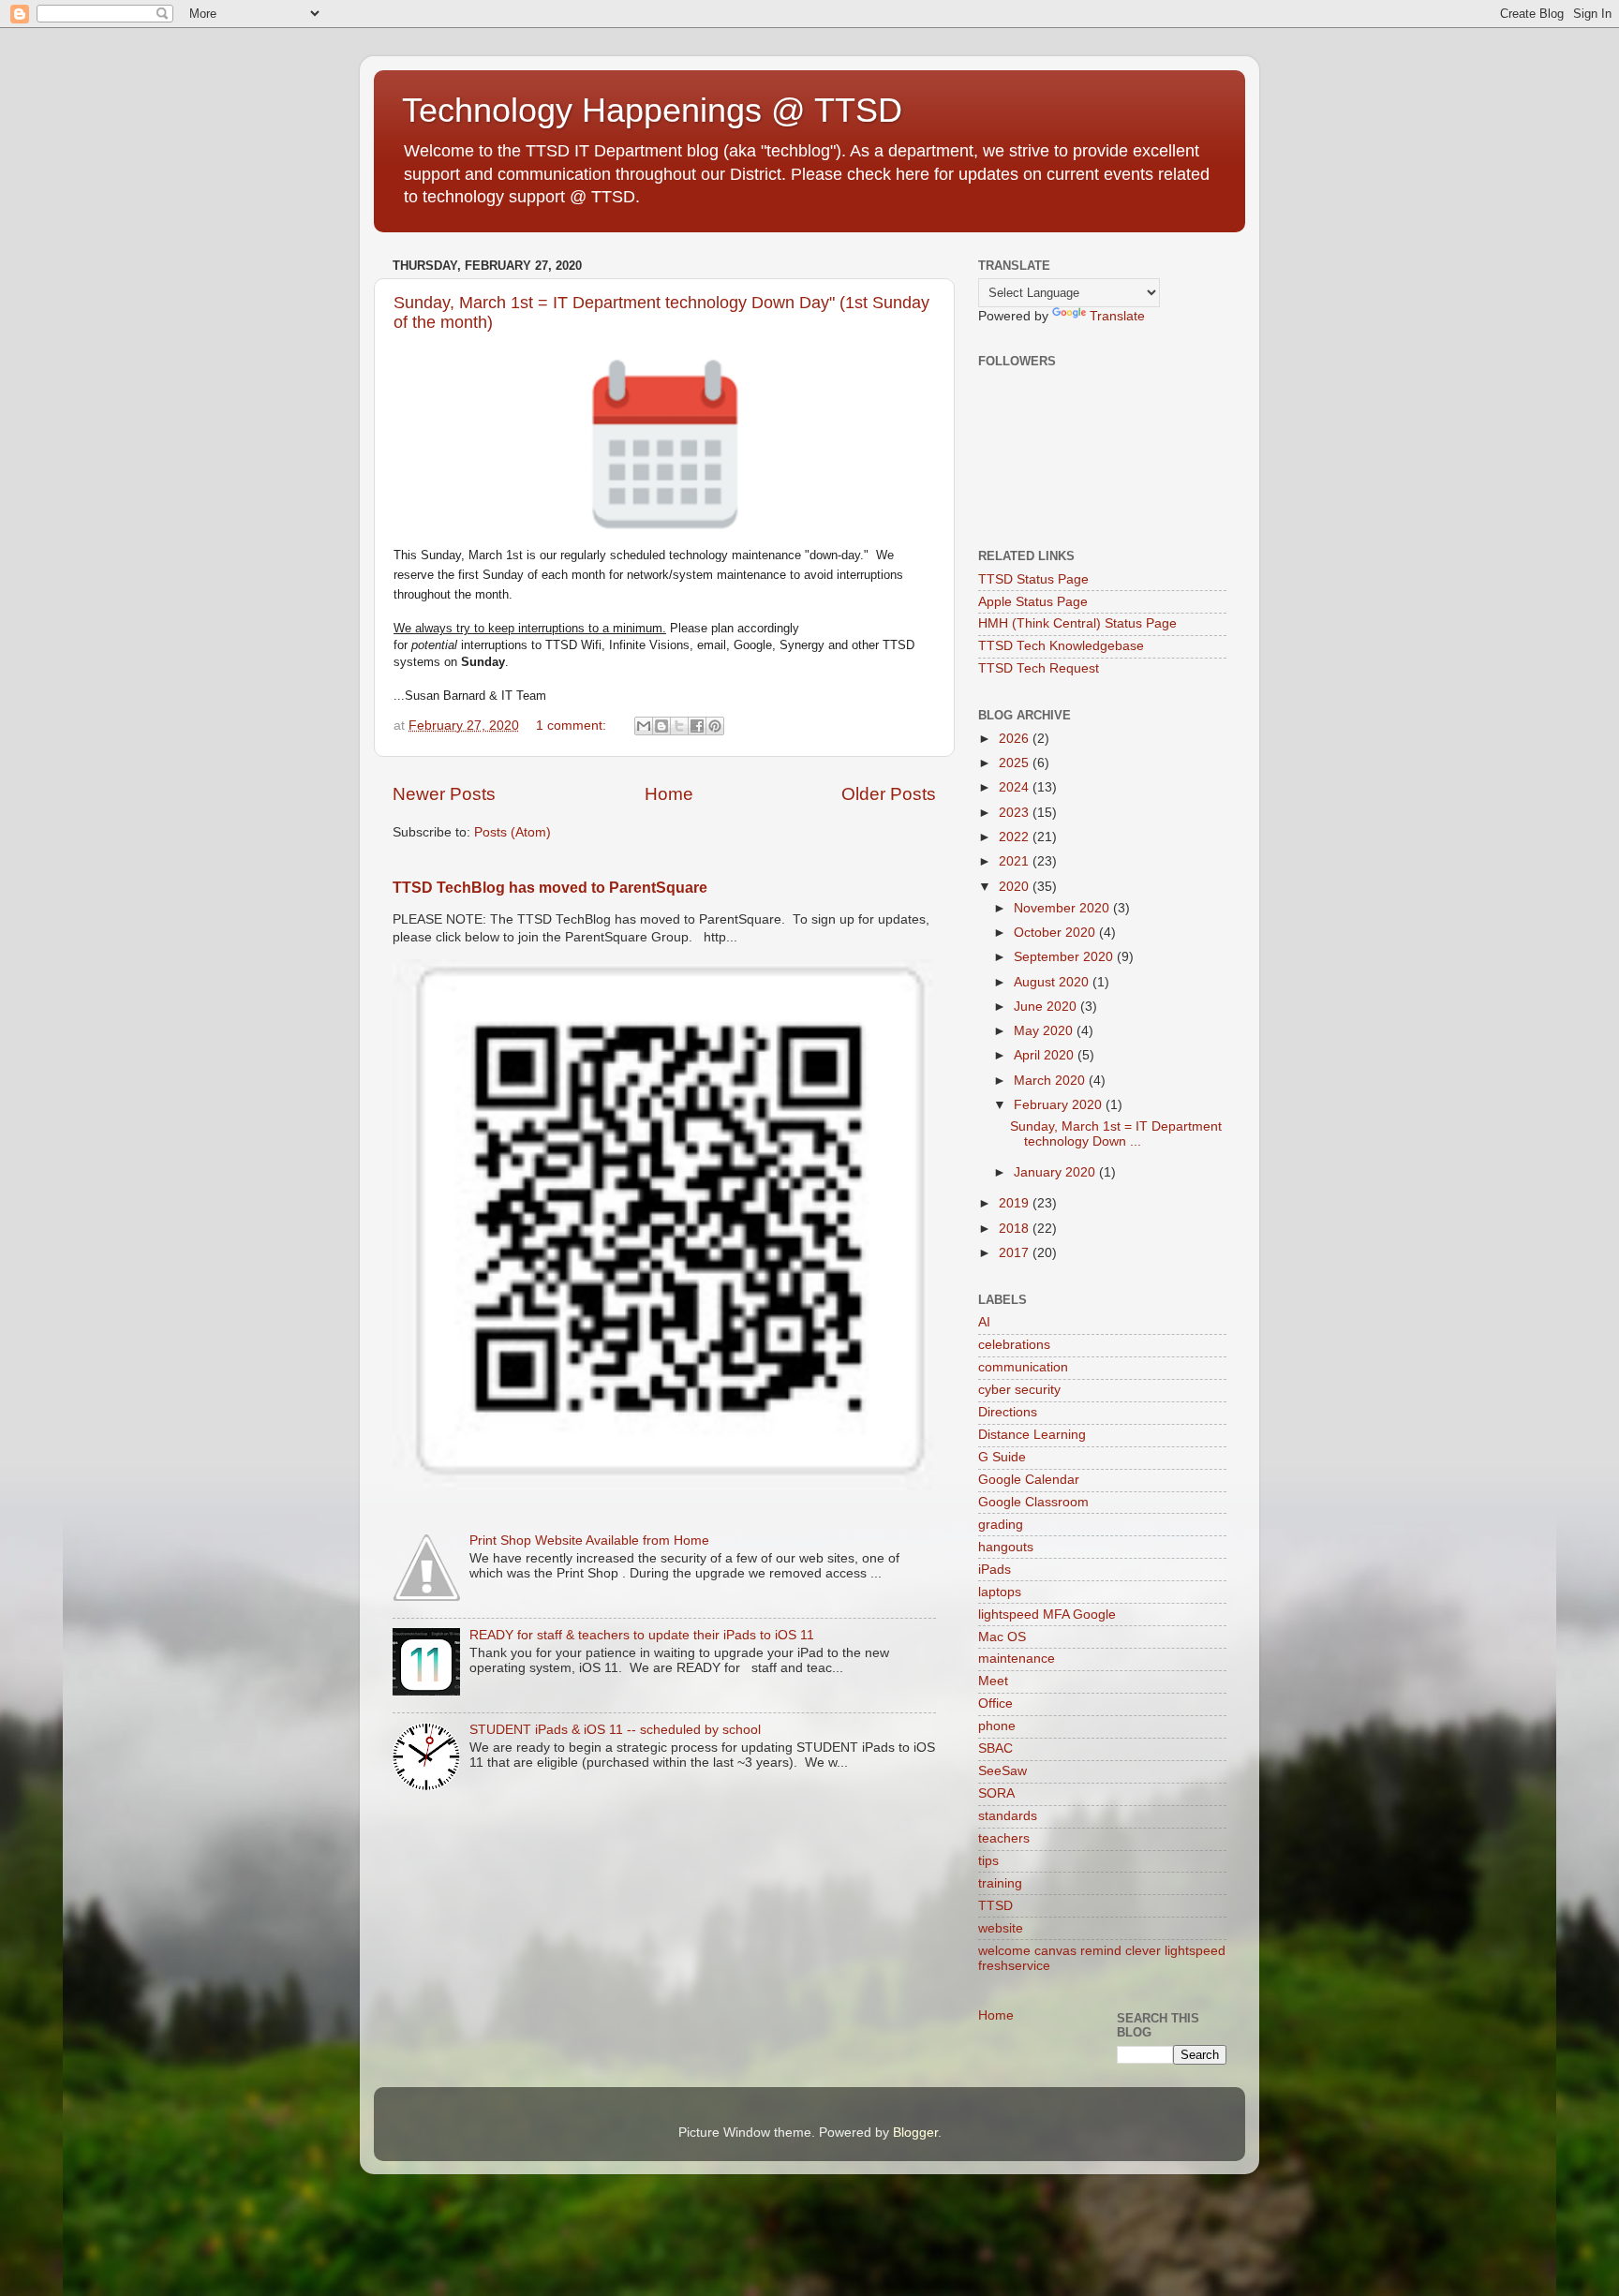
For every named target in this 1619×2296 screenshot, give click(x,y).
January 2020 (1056, 1172)
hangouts (1006, 1547)
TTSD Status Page (1033, 579)
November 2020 (1063, 908)
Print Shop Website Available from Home (589, 1541)
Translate (1117, 316)
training (1000, 1883)
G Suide (1002, 1457)
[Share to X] (679, 726)
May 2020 (1045, 1031)
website (1001, 1928)
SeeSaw (1003, 1771)
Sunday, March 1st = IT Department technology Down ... (1116, 1134)
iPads (995, 1570)
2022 (1016, 837)
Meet (993, 1681)
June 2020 (1047, 1007)
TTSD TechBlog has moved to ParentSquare (550, 888)
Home (669, 794)
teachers (1004, 1838)
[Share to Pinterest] (715, 726)
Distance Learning (1032, 1435)
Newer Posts (444, 794)
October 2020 (1056, 933)
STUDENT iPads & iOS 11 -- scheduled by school (615, 1730)
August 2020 (1053, 982)
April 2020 (1046, 1055)
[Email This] (644, 726)
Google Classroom (1033, 1502)
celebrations (1014, 1345)
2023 (1016, 813)
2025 (1016, 763)
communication (1023, 1367)
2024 (1016, 787)
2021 (1016, 861)
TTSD (995, 1906)
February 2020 (1060, 1105)
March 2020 (1051, 1081)
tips (988, 1861)
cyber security (1019, 1390)
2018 (1016, 1229)
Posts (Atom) (512, 832)
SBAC (995, 1748)
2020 (1016, 887)
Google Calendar (1029, 1480)
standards (1008, 1816)
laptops (1000, 1592)
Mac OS (1002, 1637)
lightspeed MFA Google (1047, 1615)
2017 (1016, 1253)
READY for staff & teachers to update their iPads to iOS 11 (642, 1635)
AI (984, 1322)
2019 (1016, 1203)
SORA (996, 1793)
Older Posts (889, 794)
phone (997, 1726)
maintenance (1017, 1659)
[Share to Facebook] (697, 726)
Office (995, 1703)
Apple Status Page (1033, 602)
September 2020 (1065, 957)
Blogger (915, 2133)
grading (1001, 1525)
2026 (1016, 739)
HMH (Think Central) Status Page (1077, 623)
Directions (1008, 1412)
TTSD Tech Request (1039, 668)
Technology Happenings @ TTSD (652, 110)
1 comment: (573, 726)
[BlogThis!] (661, 726)
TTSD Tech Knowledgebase (1061, 646)
